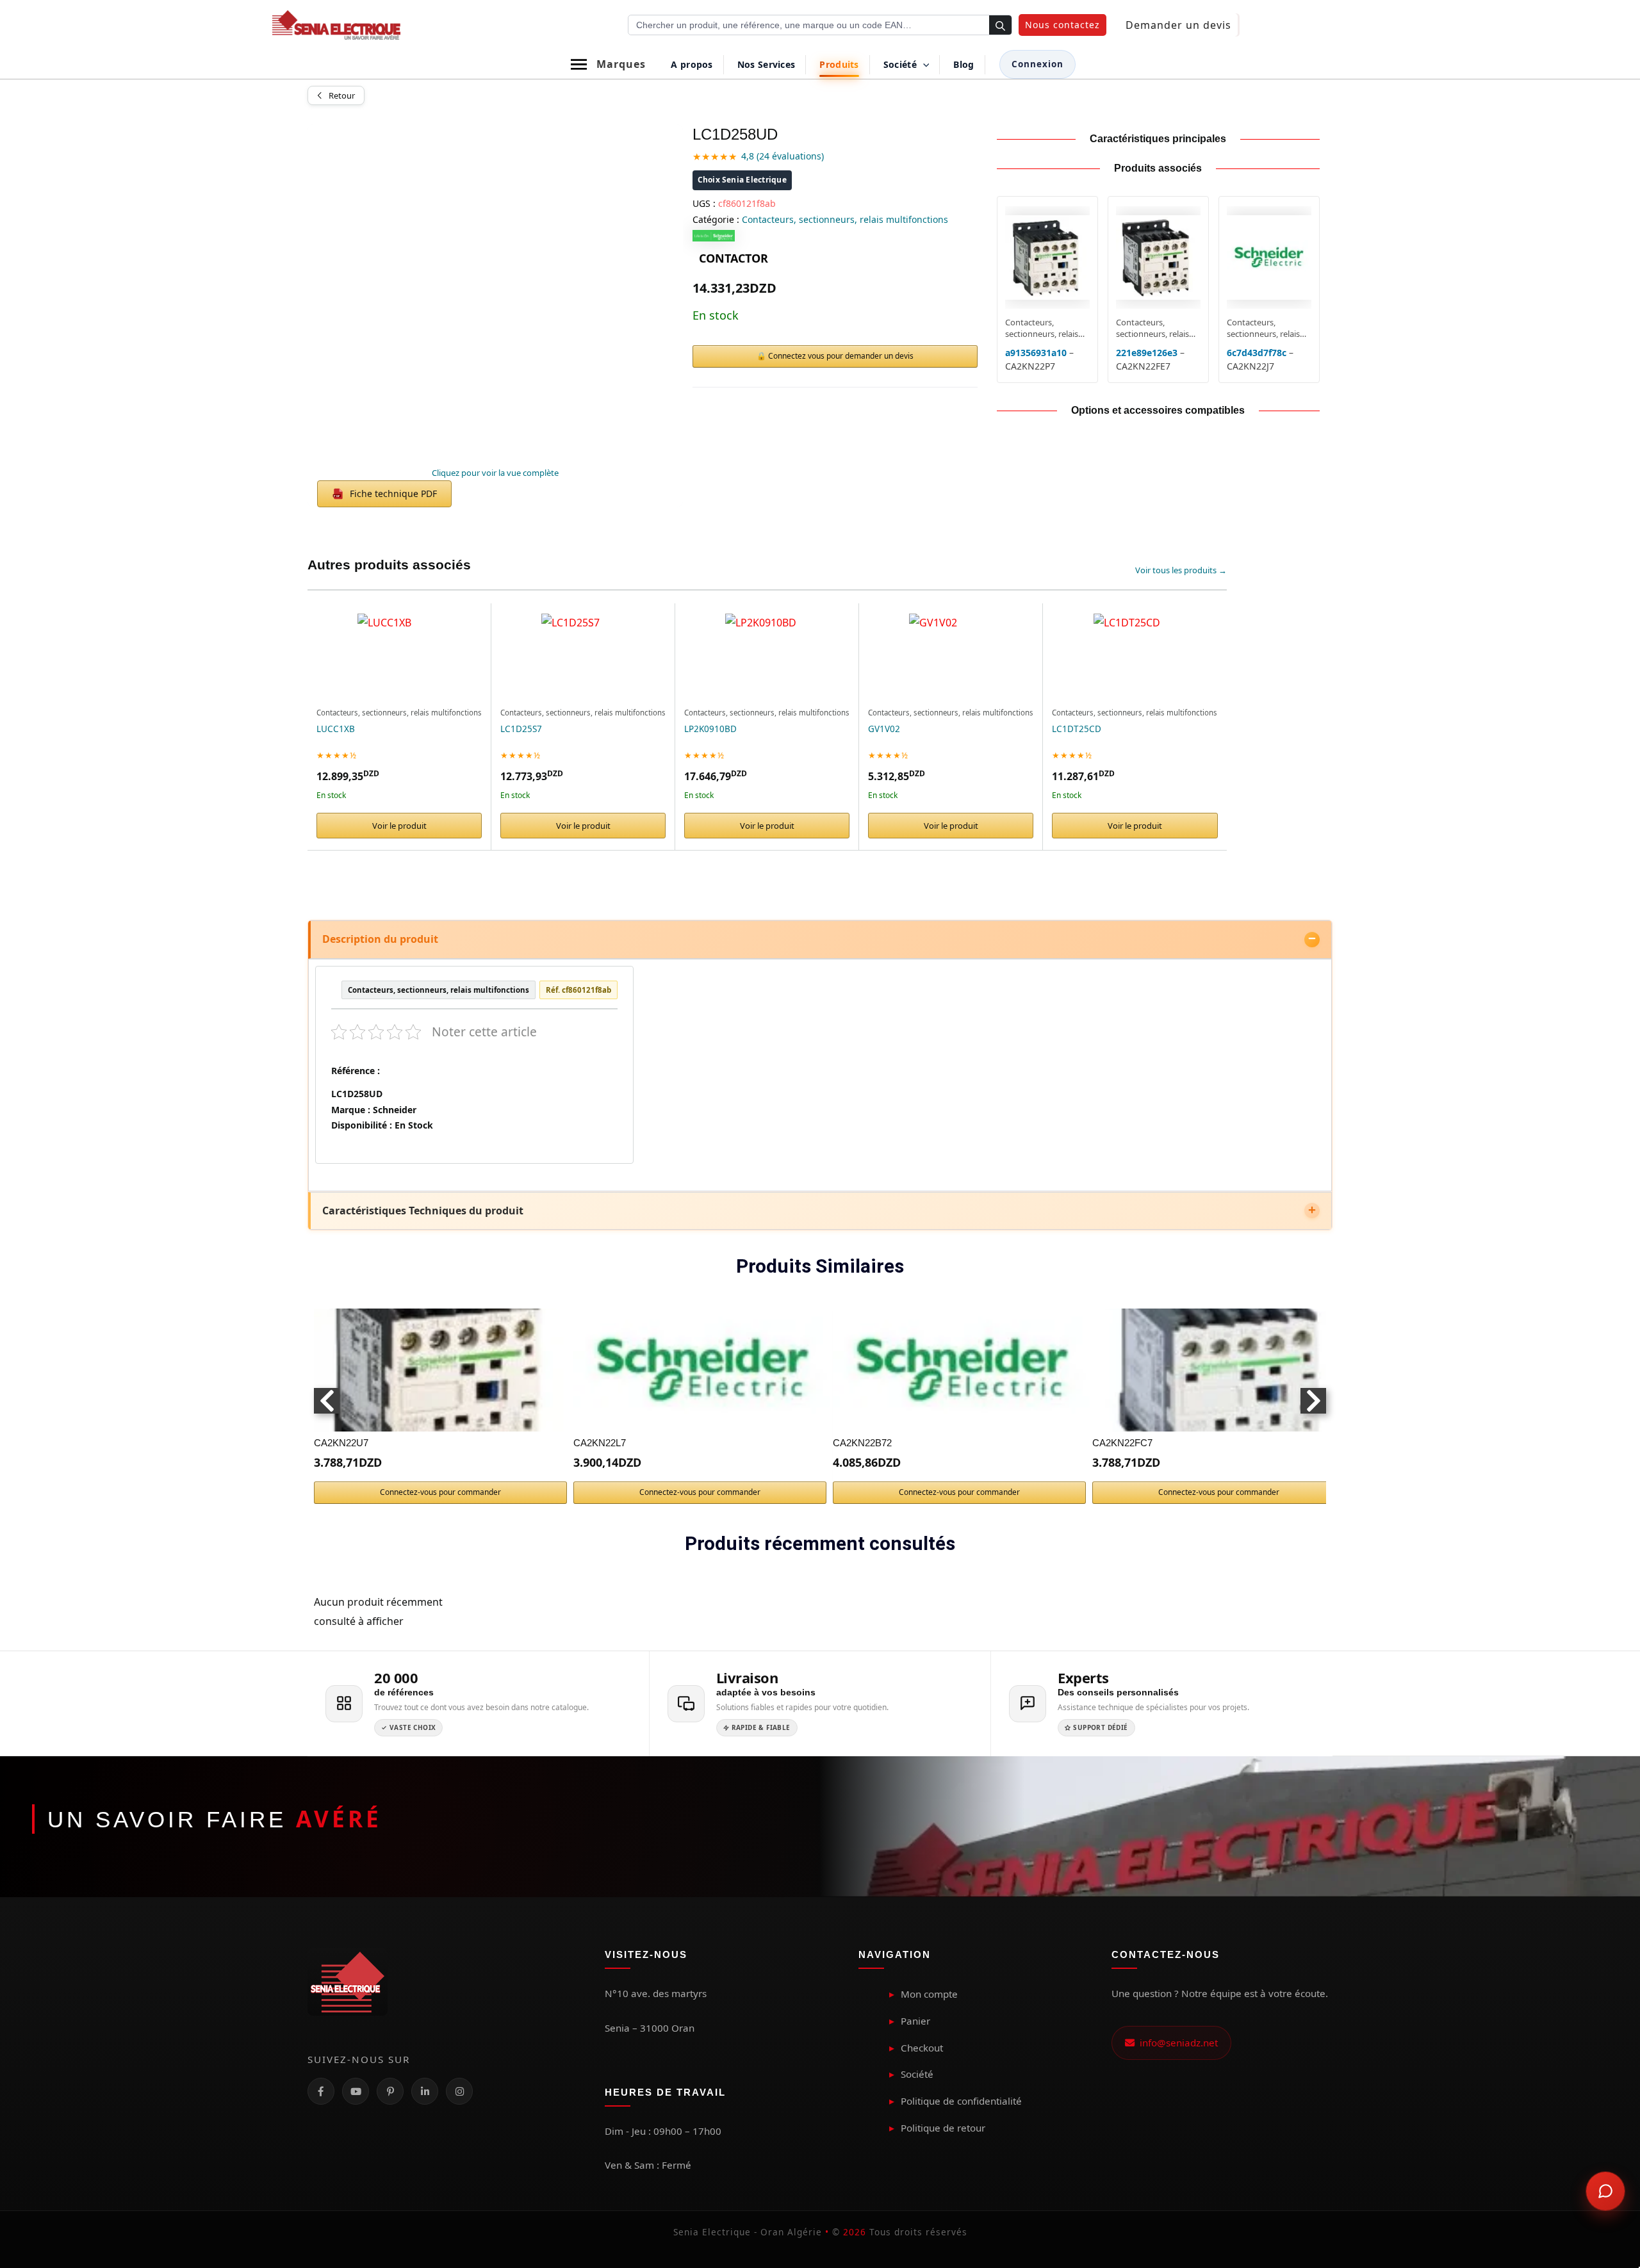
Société (917, 2074)
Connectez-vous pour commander (440, 1492)
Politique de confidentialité (961, 2101)
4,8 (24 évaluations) (783, 156)
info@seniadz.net (1176, 2043)
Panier (915, 2021)
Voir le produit (399, 826)
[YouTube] (356, 2091)
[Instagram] (459, 2091)
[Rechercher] (1000, 26)
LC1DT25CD (1077, 729)
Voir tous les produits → (1181, 570)
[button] (1062, 25)
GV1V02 (884, 729)
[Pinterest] (390, 2091)
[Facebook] (321, 2091)
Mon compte (929, 1994)
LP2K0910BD (710, 729)
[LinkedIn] (425, 2091)
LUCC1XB (336, 729)
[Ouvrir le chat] (1605, 2191)
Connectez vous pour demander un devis (841, 356)
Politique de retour (943, 2128)
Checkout (922, 2048)
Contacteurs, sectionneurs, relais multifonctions (845, 219)
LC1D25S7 (521, 729)
